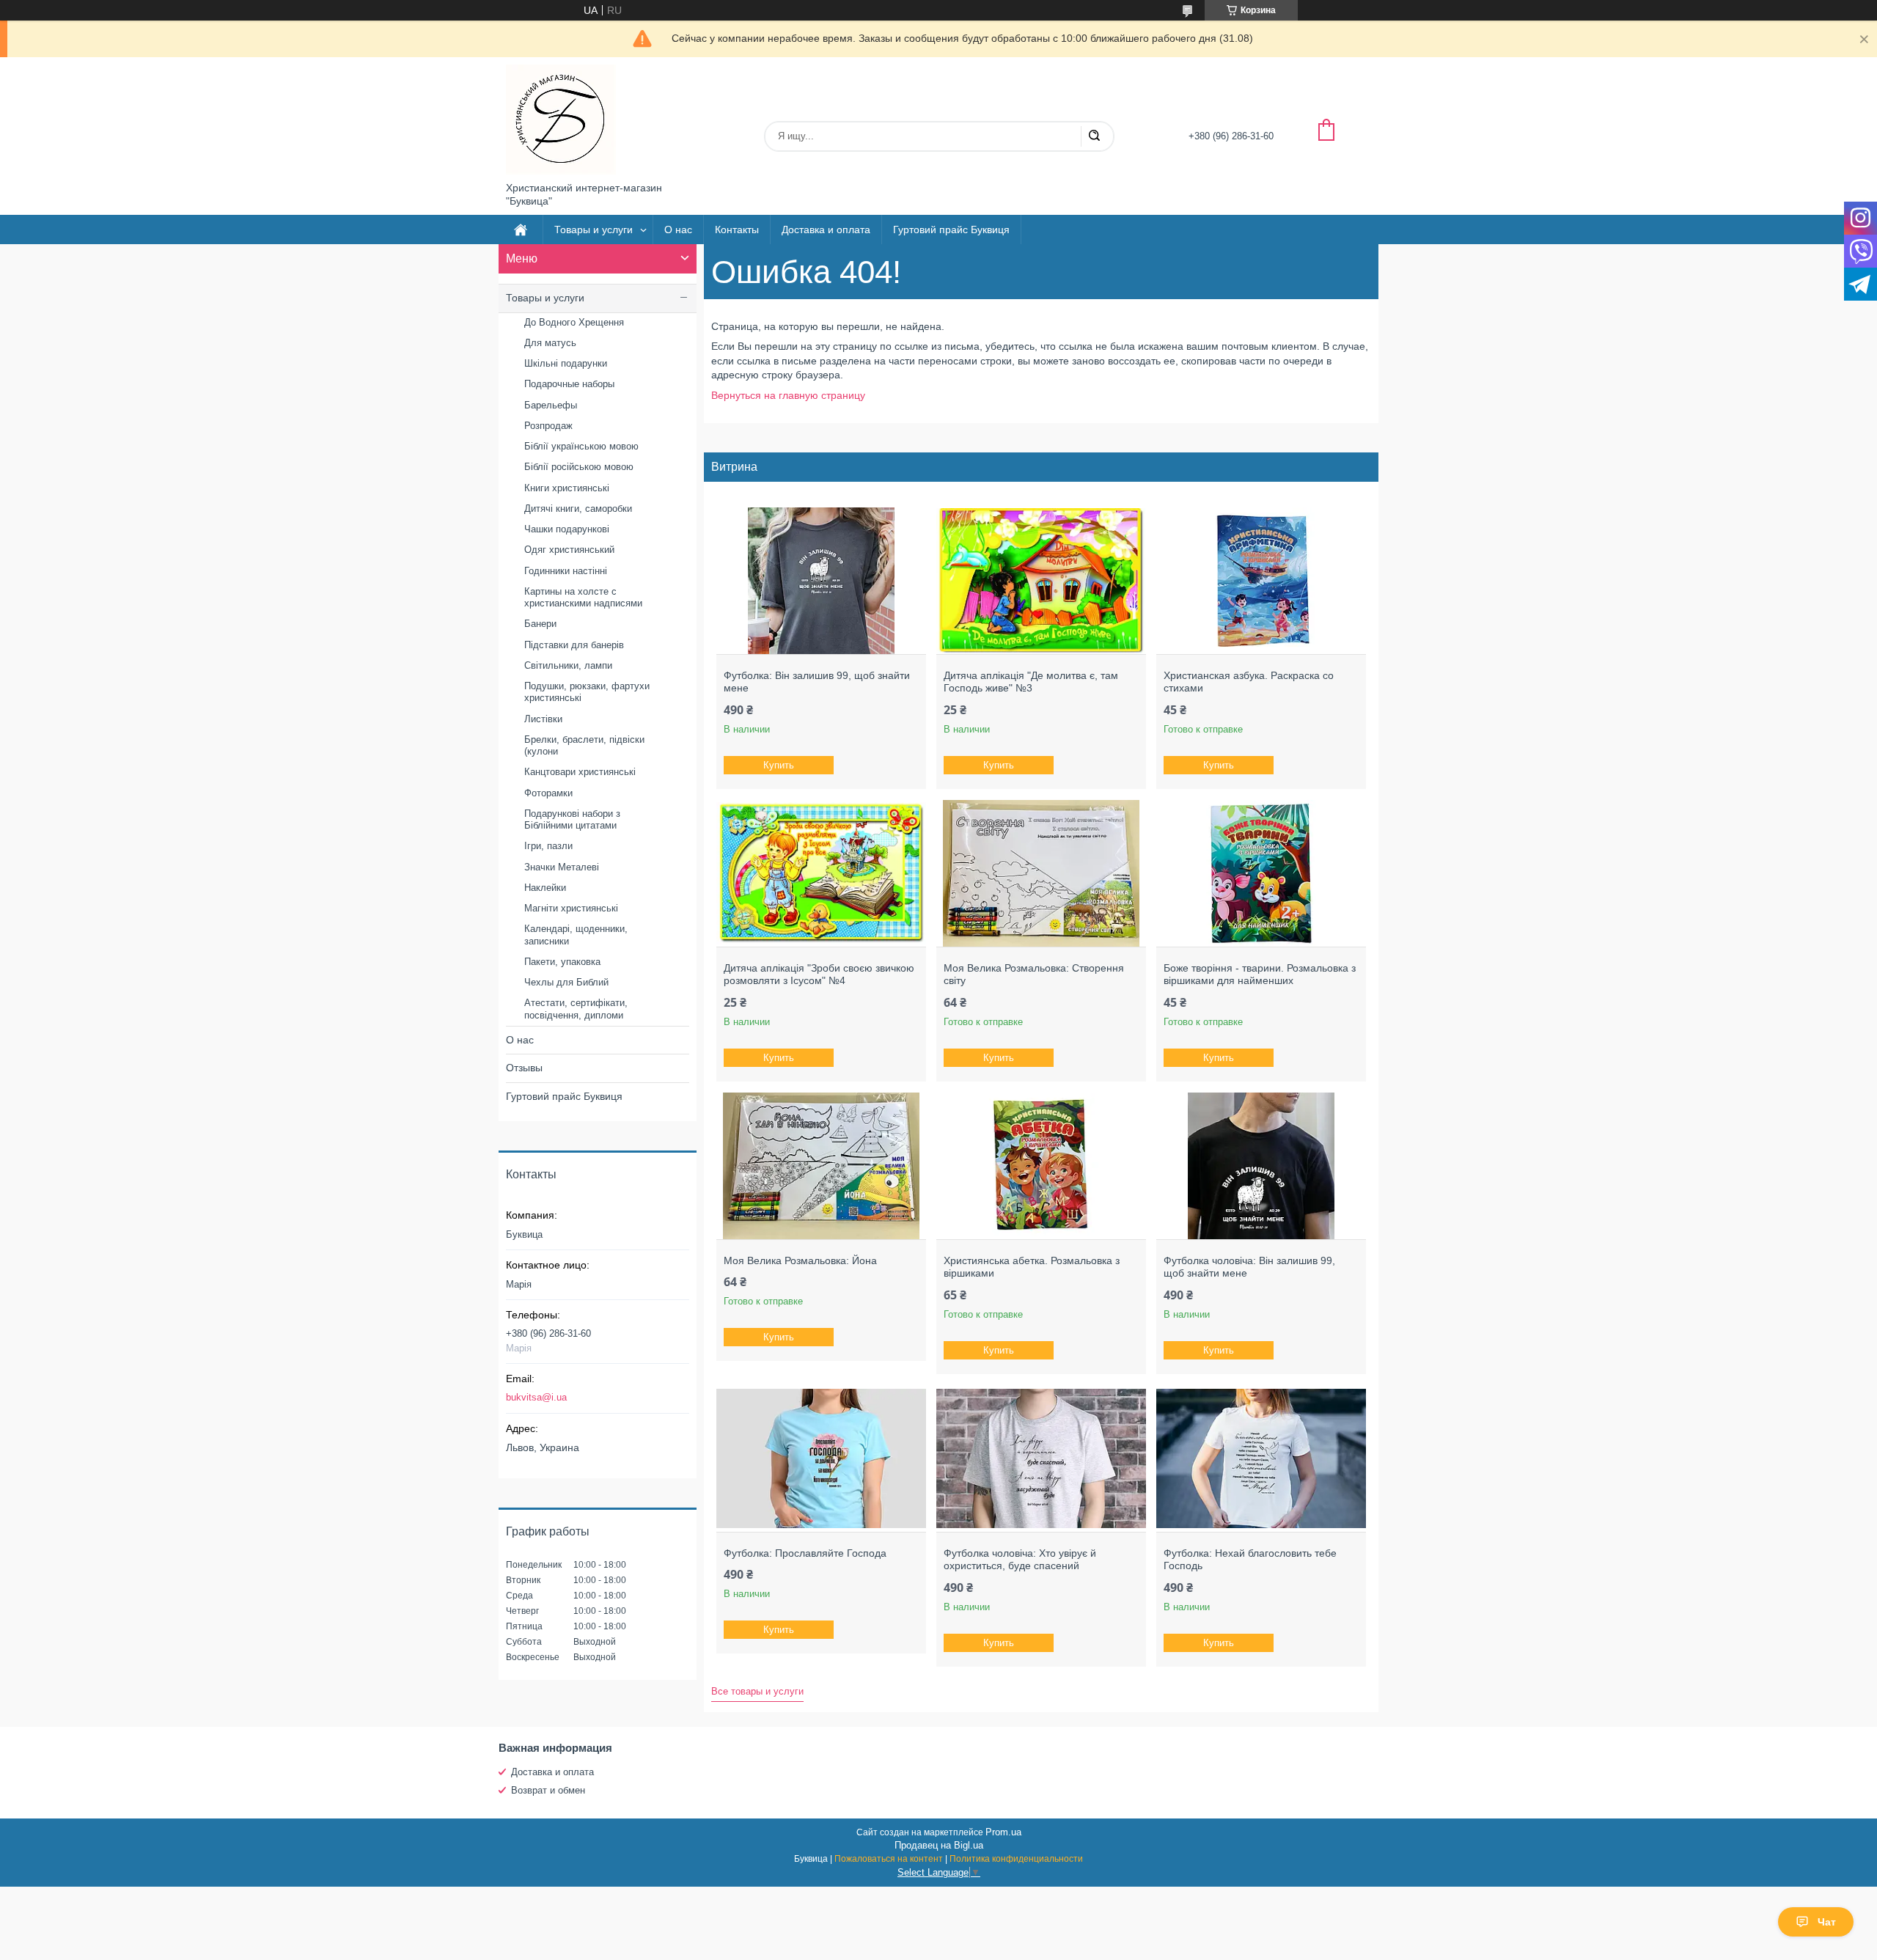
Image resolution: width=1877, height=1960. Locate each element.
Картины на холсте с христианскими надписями (583, 597)
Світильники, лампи (568, 665)
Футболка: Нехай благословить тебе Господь (1250, 1560)
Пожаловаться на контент (889, 1859)
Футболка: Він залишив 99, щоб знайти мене (817, 682)
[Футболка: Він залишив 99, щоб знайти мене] (821, 581)
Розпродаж (548, 426)
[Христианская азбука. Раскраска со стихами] (1261, 581)
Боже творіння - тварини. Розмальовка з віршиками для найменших (1260, 975)
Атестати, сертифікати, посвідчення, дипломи (576, 1009)
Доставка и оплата (826, 230)
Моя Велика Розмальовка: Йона (800, 1260)
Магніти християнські (571, 908)
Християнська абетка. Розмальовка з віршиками (1032, 1267)
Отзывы (524, 1068)
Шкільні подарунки (566, 363)
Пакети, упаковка (562, 962)
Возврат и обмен (548, 1790)
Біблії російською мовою (579, 467)
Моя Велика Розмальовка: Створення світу (1034, 975)
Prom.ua (1003, 1832)
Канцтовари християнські (580, 772)
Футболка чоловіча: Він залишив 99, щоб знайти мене (1249, 1267)
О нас (678, 230)
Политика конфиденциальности (1016, 1859)
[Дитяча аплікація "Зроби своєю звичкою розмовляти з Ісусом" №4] (821, 873)
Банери (540, 624)
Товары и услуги (594, 230)
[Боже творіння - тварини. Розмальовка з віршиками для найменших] (1261, 873)
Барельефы (551, 405)
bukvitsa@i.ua (536, 1397)
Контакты (737, 230)
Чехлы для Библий (566, 982)
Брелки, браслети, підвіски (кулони (584, 745)
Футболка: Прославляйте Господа (805, 1553)
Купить (779, 765)
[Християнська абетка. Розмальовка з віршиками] (1041, 1166)
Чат (1827, 1922)
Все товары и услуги (757, 1691)
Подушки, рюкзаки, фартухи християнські (587, 692)
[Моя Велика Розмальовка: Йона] (821, 1166)
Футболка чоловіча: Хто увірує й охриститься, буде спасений (1020, 1560)
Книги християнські (567, 488)
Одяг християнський (569, 550)
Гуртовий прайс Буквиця (951, 230)
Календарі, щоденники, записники (576, 935)
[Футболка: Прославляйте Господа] (821, 1458)
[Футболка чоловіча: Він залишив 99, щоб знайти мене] (1261, 1166)
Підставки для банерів (574, 645)
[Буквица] (561, 120)
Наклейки (545, 888)
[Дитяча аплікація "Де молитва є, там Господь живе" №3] (1041, 581)
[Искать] (1094, 136)
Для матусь (550, 343)
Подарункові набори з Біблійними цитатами (572, 819)
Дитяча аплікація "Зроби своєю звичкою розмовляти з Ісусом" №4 (819, 975)
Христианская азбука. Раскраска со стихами (1249, 682)
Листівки (543, 719)
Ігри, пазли (548, 846)
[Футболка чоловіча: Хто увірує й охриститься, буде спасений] (1041, 1458)
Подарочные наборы (569, 384)
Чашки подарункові (567, 529)
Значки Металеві (562, 867)
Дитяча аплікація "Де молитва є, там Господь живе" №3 (1031, 682)
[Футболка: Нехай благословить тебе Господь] (1261, 1458)
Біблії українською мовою (581, 446)
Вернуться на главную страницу (788, 395)
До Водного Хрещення (574, 322)
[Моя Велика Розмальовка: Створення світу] (1041, 873)
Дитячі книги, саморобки (578, 509)
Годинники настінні (566, 571)
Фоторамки (548, 793)
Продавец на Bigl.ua (939, 1845)
